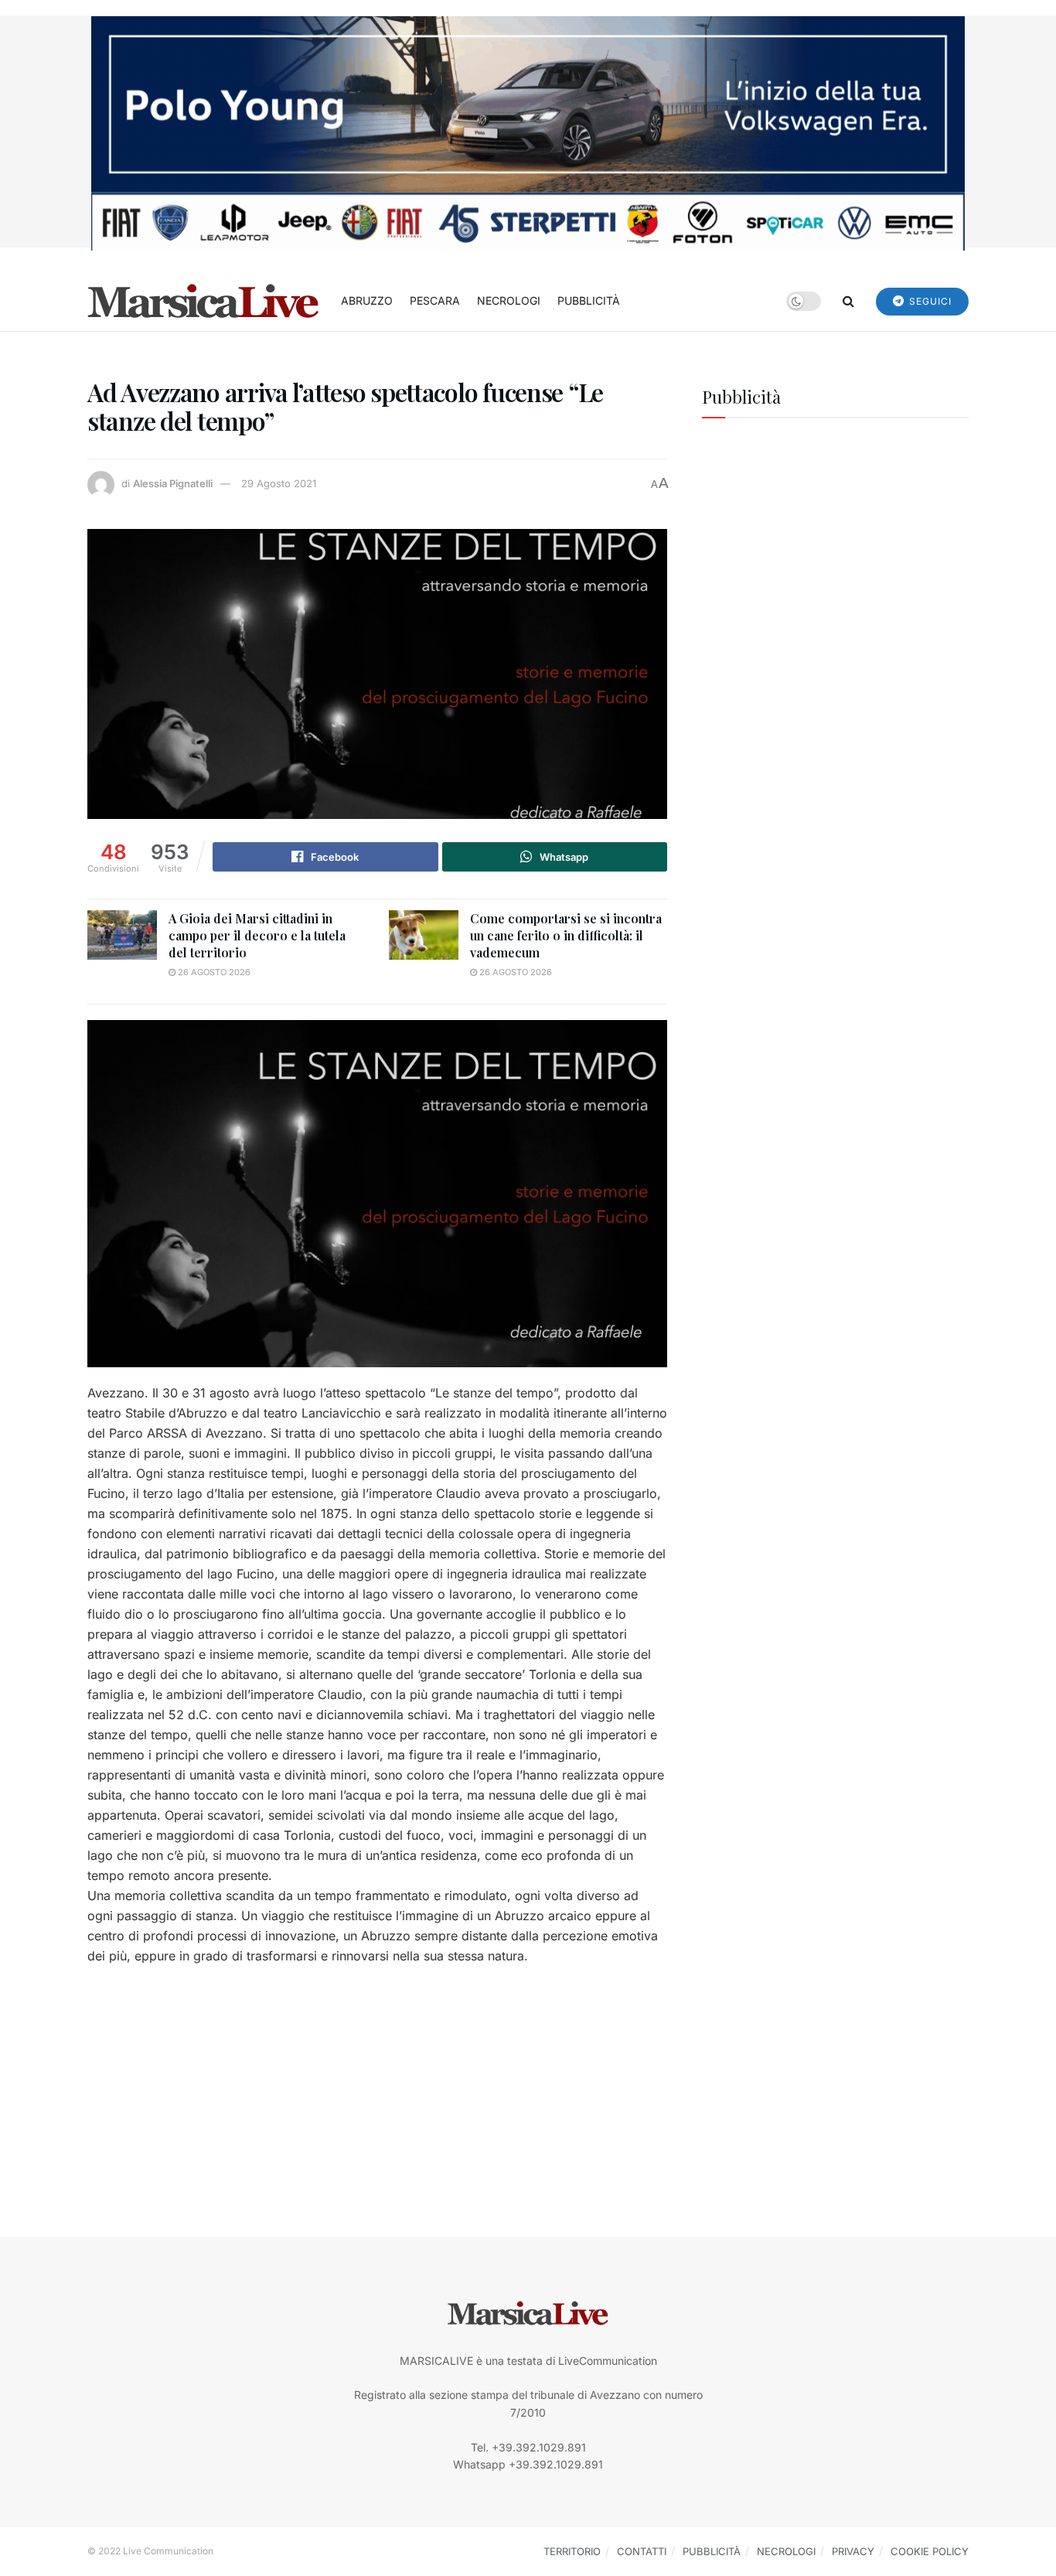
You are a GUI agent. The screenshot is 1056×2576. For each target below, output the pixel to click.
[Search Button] (848, 301)
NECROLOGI (509, 300)
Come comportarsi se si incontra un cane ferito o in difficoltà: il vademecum (566, 936)
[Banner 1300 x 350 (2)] (528, 132)
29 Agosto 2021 (279, 483)
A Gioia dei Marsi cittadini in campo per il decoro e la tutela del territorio (257, 936)
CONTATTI (642, 2551)
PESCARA (435, 300)
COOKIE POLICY (930, 2551)
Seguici (929, 301)
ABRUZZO (367, 300)
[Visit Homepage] (203, 301)
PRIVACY (853, 2551)
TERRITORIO (572, 2551)
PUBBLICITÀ (589, 300)
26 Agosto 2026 (213, 972)
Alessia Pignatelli (173, 483)
